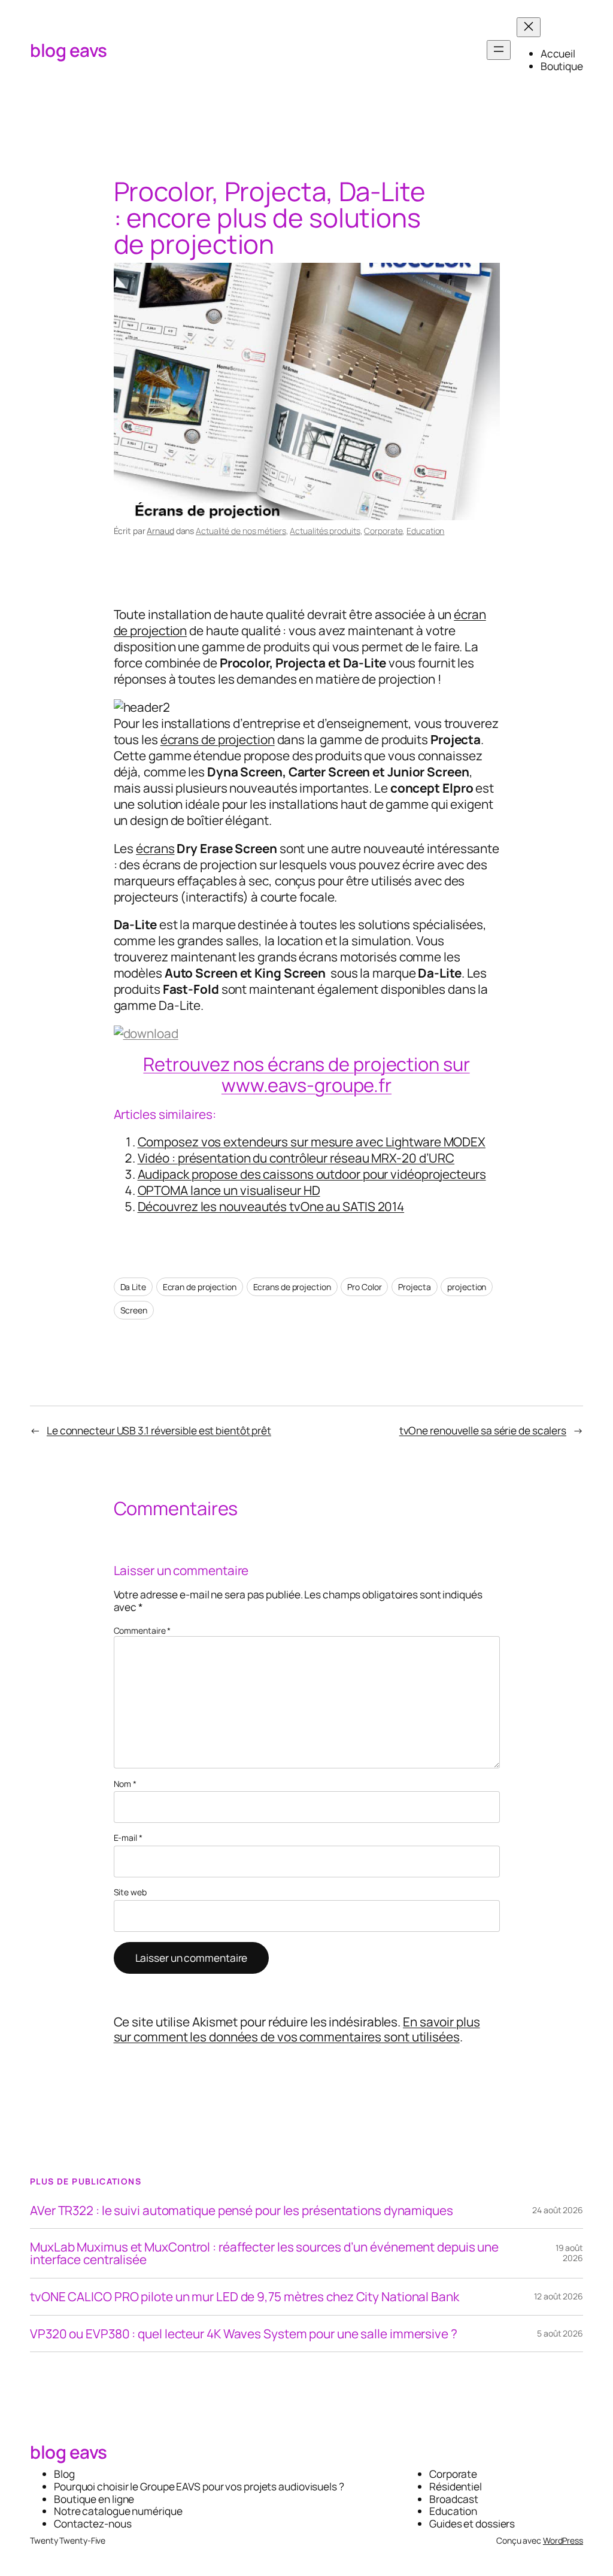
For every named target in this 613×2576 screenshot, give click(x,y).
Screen (134, 1310)
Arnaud (160, 531)
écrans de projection (218, 739)
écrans (155, 848)
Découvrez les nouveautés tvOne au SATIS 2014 (271, 1206)
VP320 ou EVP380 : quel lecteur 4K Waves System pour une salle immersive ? (244, 2334)
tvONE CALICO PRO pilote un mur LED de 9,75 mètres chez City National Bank (245, 2297)
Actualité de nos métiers (241, 531)
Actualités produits (325, 531)
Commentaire (142, 1630)
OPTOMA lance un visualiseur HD (229, 1190)
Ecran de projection (200, 1287)
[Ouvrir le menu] (499, 50)
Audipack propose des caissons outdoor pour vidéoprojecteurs (312, 1174)
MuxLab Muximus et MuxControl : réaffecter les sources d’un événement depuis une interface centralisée (264, 2253)
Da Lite (133, 1287)
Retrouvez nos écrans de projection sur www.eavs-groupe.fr (306, 1074)
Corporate (383, 531)
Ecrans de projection (292, 1287)
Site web (130, 1893)
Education (425, 531)
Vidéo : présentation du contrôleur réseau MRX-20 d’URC (296, 1158)
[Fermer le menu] (529, 27)
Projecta (414, 1287)
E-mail (128, 1838)
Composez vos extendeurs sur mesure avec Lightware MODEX (312, 1142)
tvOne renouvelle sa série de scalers (483, 1430)
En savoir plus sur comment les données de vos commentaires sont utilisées (297, 2029)
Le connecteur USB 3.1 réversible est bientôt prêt (159, 1430)
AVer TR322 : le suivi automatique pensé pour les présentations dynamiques (242, 2211)
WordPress (563, 2540)
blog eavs (69, 50)
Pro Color (364, 1287)
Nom (125, 1784)
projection (467, 1287)
